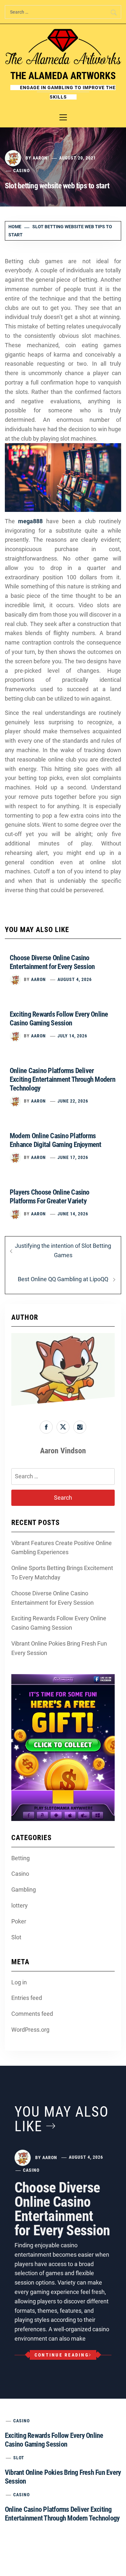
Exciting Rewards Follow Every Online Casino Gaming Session (59, 1623)
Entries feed (27, 1998)
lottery (20, 1905)
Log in (19, 1982)
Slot (16, 1937)
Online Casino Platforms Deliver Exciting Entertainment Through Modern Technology (63, 1079)
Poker (19, 1921)
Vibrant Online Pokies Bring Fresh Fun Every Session (59, 1648)
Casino (21, 171)
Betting (21, 1858)
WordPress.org (30, 2030)
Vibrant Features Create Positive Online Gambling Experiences (62, 1548)
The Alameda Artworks (63, 76)
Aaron (40, 158)
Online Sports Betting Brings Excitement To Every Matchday (62, 1573)
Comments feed (32, 2014)
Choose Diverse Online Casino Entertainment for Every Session (52, 1598)
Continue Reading (62, 2355)
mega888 (30, 521)
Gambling (24, 1890)
